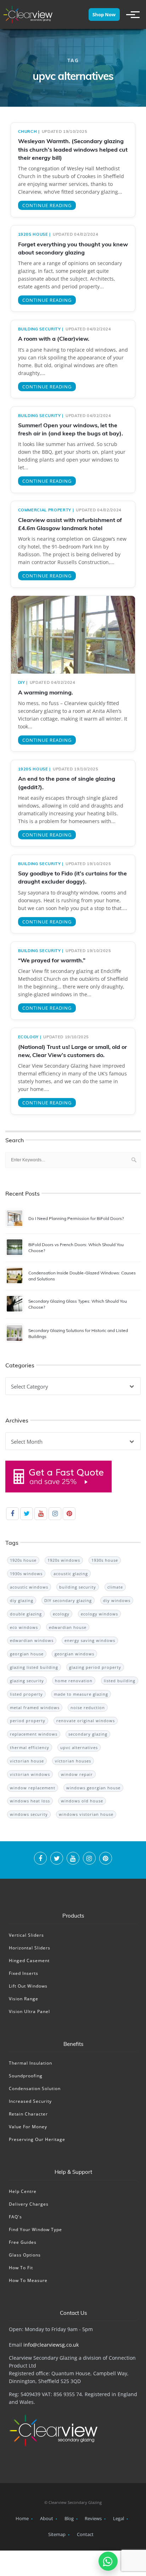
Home (22, 2518)
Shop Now (104, 14)
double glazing (26, 1614)
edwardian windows (32, 1640)
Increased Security (30, 2101)
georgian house (27, 1654)
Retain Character (28, 2114)
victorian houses (73, 1761)
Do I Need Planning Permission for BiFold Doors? (76, 1218)
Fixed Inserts (24, 1973)
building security (40, 329)
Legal (119, 2518)
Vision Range (24, 1999)
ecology (29, 1037)
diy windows (117, 1600)
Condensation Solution (35, 2088)
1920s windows (64, 1560)
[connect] (40, 1859)
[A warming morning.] (73, 638)
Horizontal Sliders (30, 1948)
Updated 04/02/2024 (76, 234)
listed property (26, 1694)
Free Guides (23, 2242)
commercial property (45, 510)
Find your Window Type (35, 2229)
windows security (29, 1814)
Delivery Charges (29, 2204)
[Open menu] (130, 14)
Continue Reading (47, 205)
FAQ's (15, 2217)
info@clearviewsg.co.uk (51, 2345)
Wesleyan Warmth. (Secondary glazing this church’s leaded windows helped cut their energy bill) (73, 149)
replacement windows (34, 1734)
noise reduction (88, 1707)
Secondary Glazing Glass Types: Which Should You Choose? (78, 1304)
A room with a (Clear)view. (54, 339)
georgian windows (74, 1654)
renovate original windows (86, 1721)
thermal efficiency (30, 1747)
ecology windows (99, 1614)
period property (28, 1721)
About (47, 2518)
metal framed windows (35, 1707)
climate (115, 1587)
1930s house (105, 1560)
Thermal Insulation (30, 2063)
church (28, 131)
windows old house (82, 1801)
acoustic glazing (71, 1574)
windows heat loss (30, 1801)
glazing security (27, 1681)
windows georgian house (93, 1788)
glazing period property (95, 1667)
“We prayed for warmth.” (52, 960)
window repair (77, 1774)
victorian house (27, 1761)
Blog (69, 2518)
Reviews (93, 2518)
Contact (85, 2534)
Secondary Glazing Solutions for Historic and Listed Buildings (78, 1333)
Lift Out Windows (28, 1986)
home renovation (74, 1681)
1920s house (33, 234)
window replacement (33, 1788)
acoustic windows (29, 1587)
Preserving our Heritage (37, 2139)
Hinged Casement (29, 1961)
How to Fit (21, 2268)
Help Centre (23, 2191)
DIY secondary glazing (68, 1600)
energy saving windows (90, 1640)
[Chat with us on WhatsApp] (108, 2561)
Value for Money (28, 2127)
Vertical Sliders (26, 1935)
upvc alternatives (79, 1747)
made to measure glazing (81, 1694)
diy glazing (22, 1600)
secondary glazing (88, 1734)
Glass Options (25, 2255)
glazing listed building (34, 1667)
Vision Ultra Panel (29, 2011)
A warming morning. (46, 692)
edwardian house (68, 1627)
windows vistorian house (86, 1814)
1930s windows (26, 1574)
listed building (120, 1681)
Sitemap (57, 2534)
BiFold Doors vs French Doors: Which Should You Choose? (76, 1248)
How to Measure (28, 2280)
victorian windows (30, 1774)
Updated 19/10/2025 (65, 131)
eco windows (24, 1627)
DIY (22, 682)
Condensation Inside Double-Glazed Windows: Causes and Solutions (82, 1276)
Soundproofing (26, 2076)
